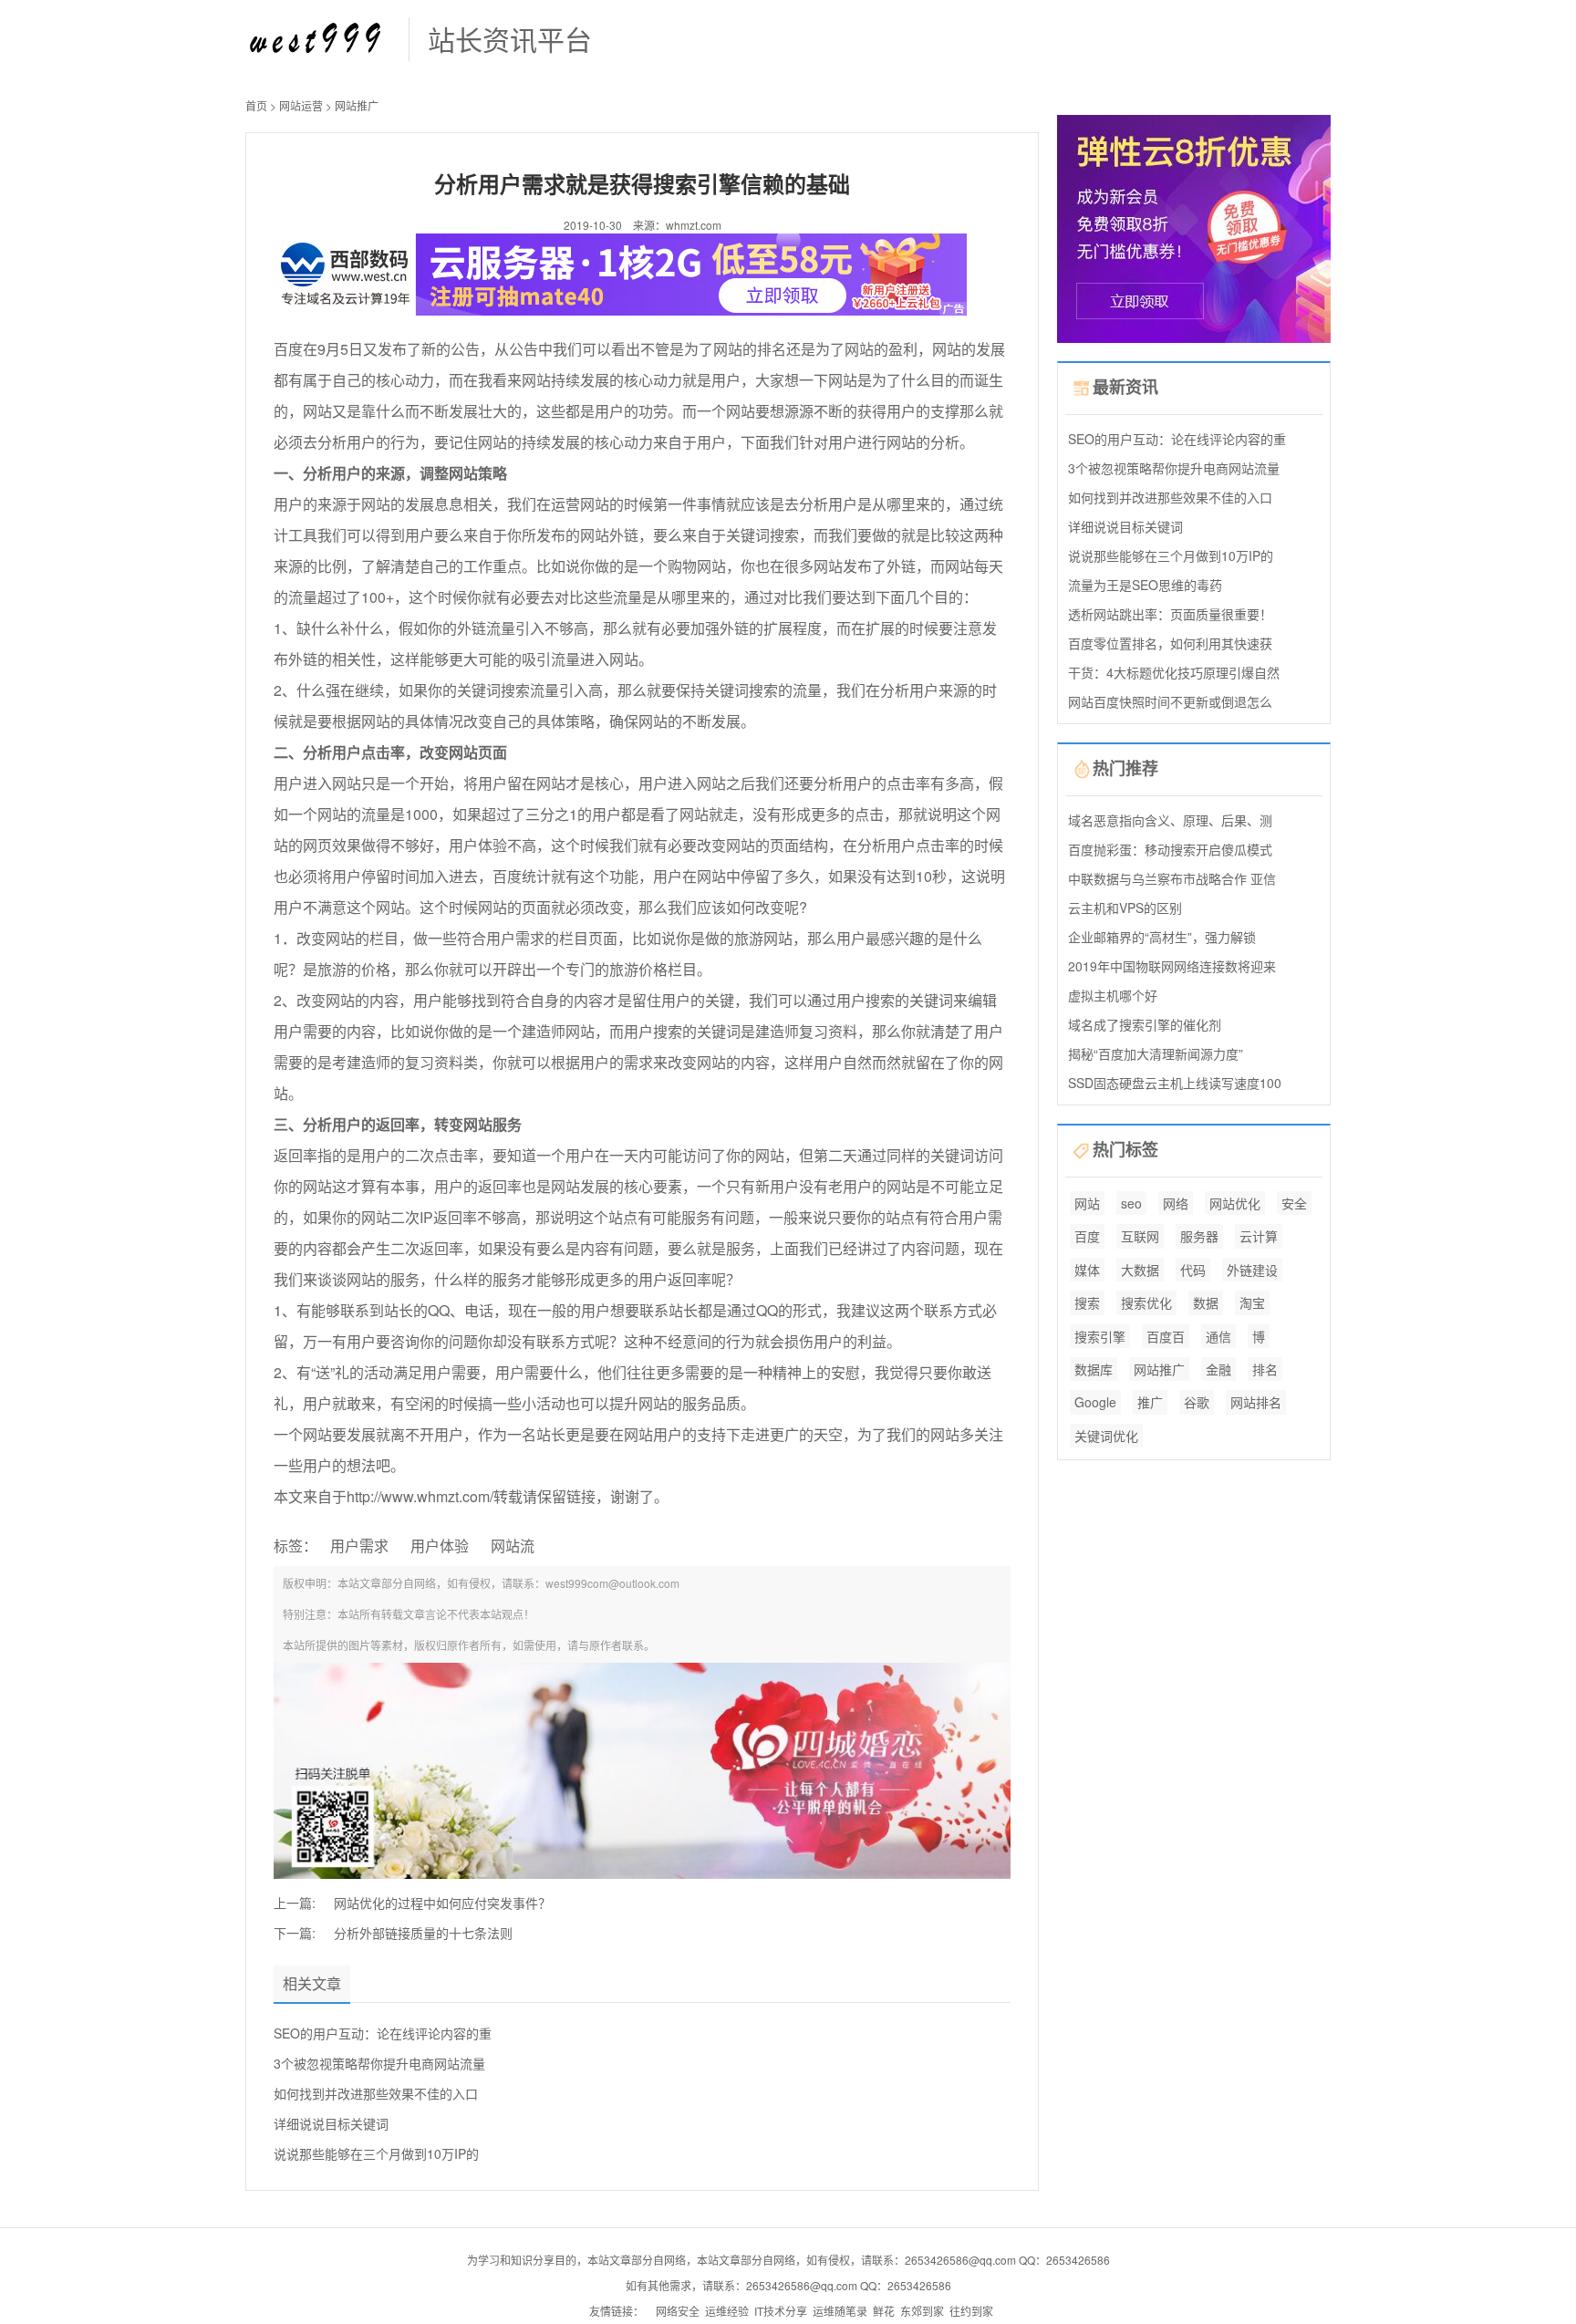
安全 (1294, 1203)
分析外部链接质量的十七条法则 (423, 1933)
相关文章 (312, 1983)
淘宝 (1252, 1302)
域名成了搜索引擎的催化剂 (1145, 1024)
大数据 (1140, 1270)
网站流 (513, 1546)
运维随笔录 (840, 2311)
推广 (1150, 1402)
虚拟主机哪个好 (1113, 995)
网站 (1087, 1203)
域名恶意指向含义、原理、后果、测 (1170, 820)
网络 (1176, 1203)
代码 (1193, 1270)
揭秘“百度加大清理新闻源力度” (1156, 1053)
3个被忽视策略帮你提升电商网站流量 (379, 2063)
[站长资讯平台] (318, 37)
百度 (1087, 1236)
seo (1131, 1203)
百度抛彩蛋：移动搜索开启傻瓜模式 (1170, 849)
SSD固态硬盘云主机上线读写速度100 (1175, 1083)
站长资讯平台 (510, 39)
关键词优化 (1106, 1436)
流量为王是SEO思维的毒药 (1145, 585)
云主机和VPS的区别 (1125, 908)
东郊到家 (922, 2311)
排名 (1265, 1369)
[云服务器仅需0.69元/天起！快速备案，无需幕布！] (1194, 227)
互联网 (1140, 1236)
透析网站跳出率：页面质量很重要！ (1170, 614)
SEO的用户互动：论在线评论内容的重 (383, 2033)
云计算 (1259, 1236)
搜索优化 (1146, 1302)
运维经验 (727, 2311)
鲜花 (884, 2311)
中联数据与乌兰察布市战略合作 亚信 (1172, 878)
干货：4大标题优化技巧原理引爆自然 (1174, 672)
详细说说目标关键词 (331, 2123)
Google (1095, 1402)
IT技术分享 (781, 2311)
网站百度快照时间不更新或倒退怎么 (1170, 701)
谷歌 (1197, 1402)
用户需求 (359, 1546)
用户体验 (440, 1546)
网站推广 (357, 105)
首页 (256, 105)
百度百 (1166, 1336)
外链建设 (1252, 1270)
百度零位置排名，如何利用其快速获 (1170, 643)
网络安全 (678, 2311)
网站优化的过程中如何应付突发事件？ (442, 1903)
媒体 (1087, 1270)
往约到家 (971, 2311)
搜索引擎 (1100, 1336)
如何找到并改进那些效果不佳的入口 (376, 2093)
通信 (1218, 1336)
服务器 (1199, 1236)
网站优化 (1235, 1203)
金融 (1218, 1369)
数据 (1206, 1302)
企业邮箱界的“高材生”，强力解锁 (1162, 937)
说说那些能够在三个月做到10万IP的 (376, 2153)
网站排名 (1256, 1402)
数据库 (1094, 1369)
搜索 (1087, 1302)
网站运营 (301, 105)
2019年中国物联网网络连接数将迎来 (1172, 966)
